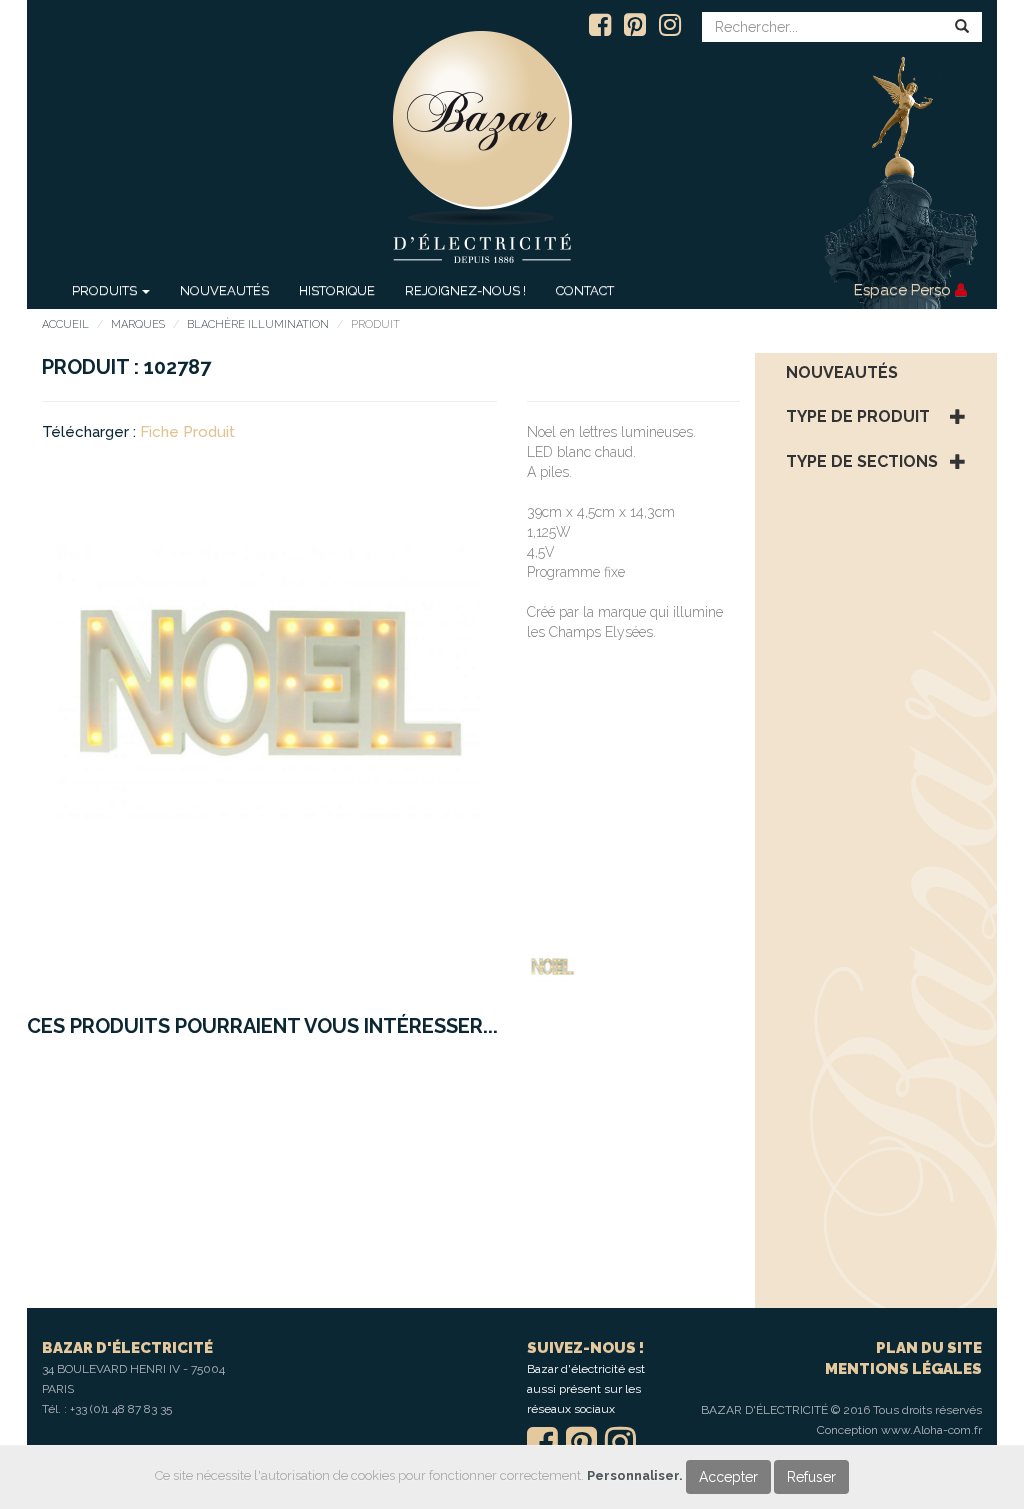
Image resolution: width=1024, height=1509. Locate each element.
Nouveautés (224, 290)
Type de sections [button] (862, 462)
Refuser (811, 1477)
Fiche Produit (187, 432)
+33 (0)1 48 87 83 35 (121, 1409)
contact (585, 290)
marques (138, 324)
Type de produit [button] (858, 417)
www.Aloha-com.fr (931, 1430)
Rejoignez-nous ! (465, 290)
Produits (106, 290)
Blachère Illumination (258, 324)
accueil (65, 324)
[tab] (876, 373)
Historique (337, 290)
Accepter (728, 1477)
